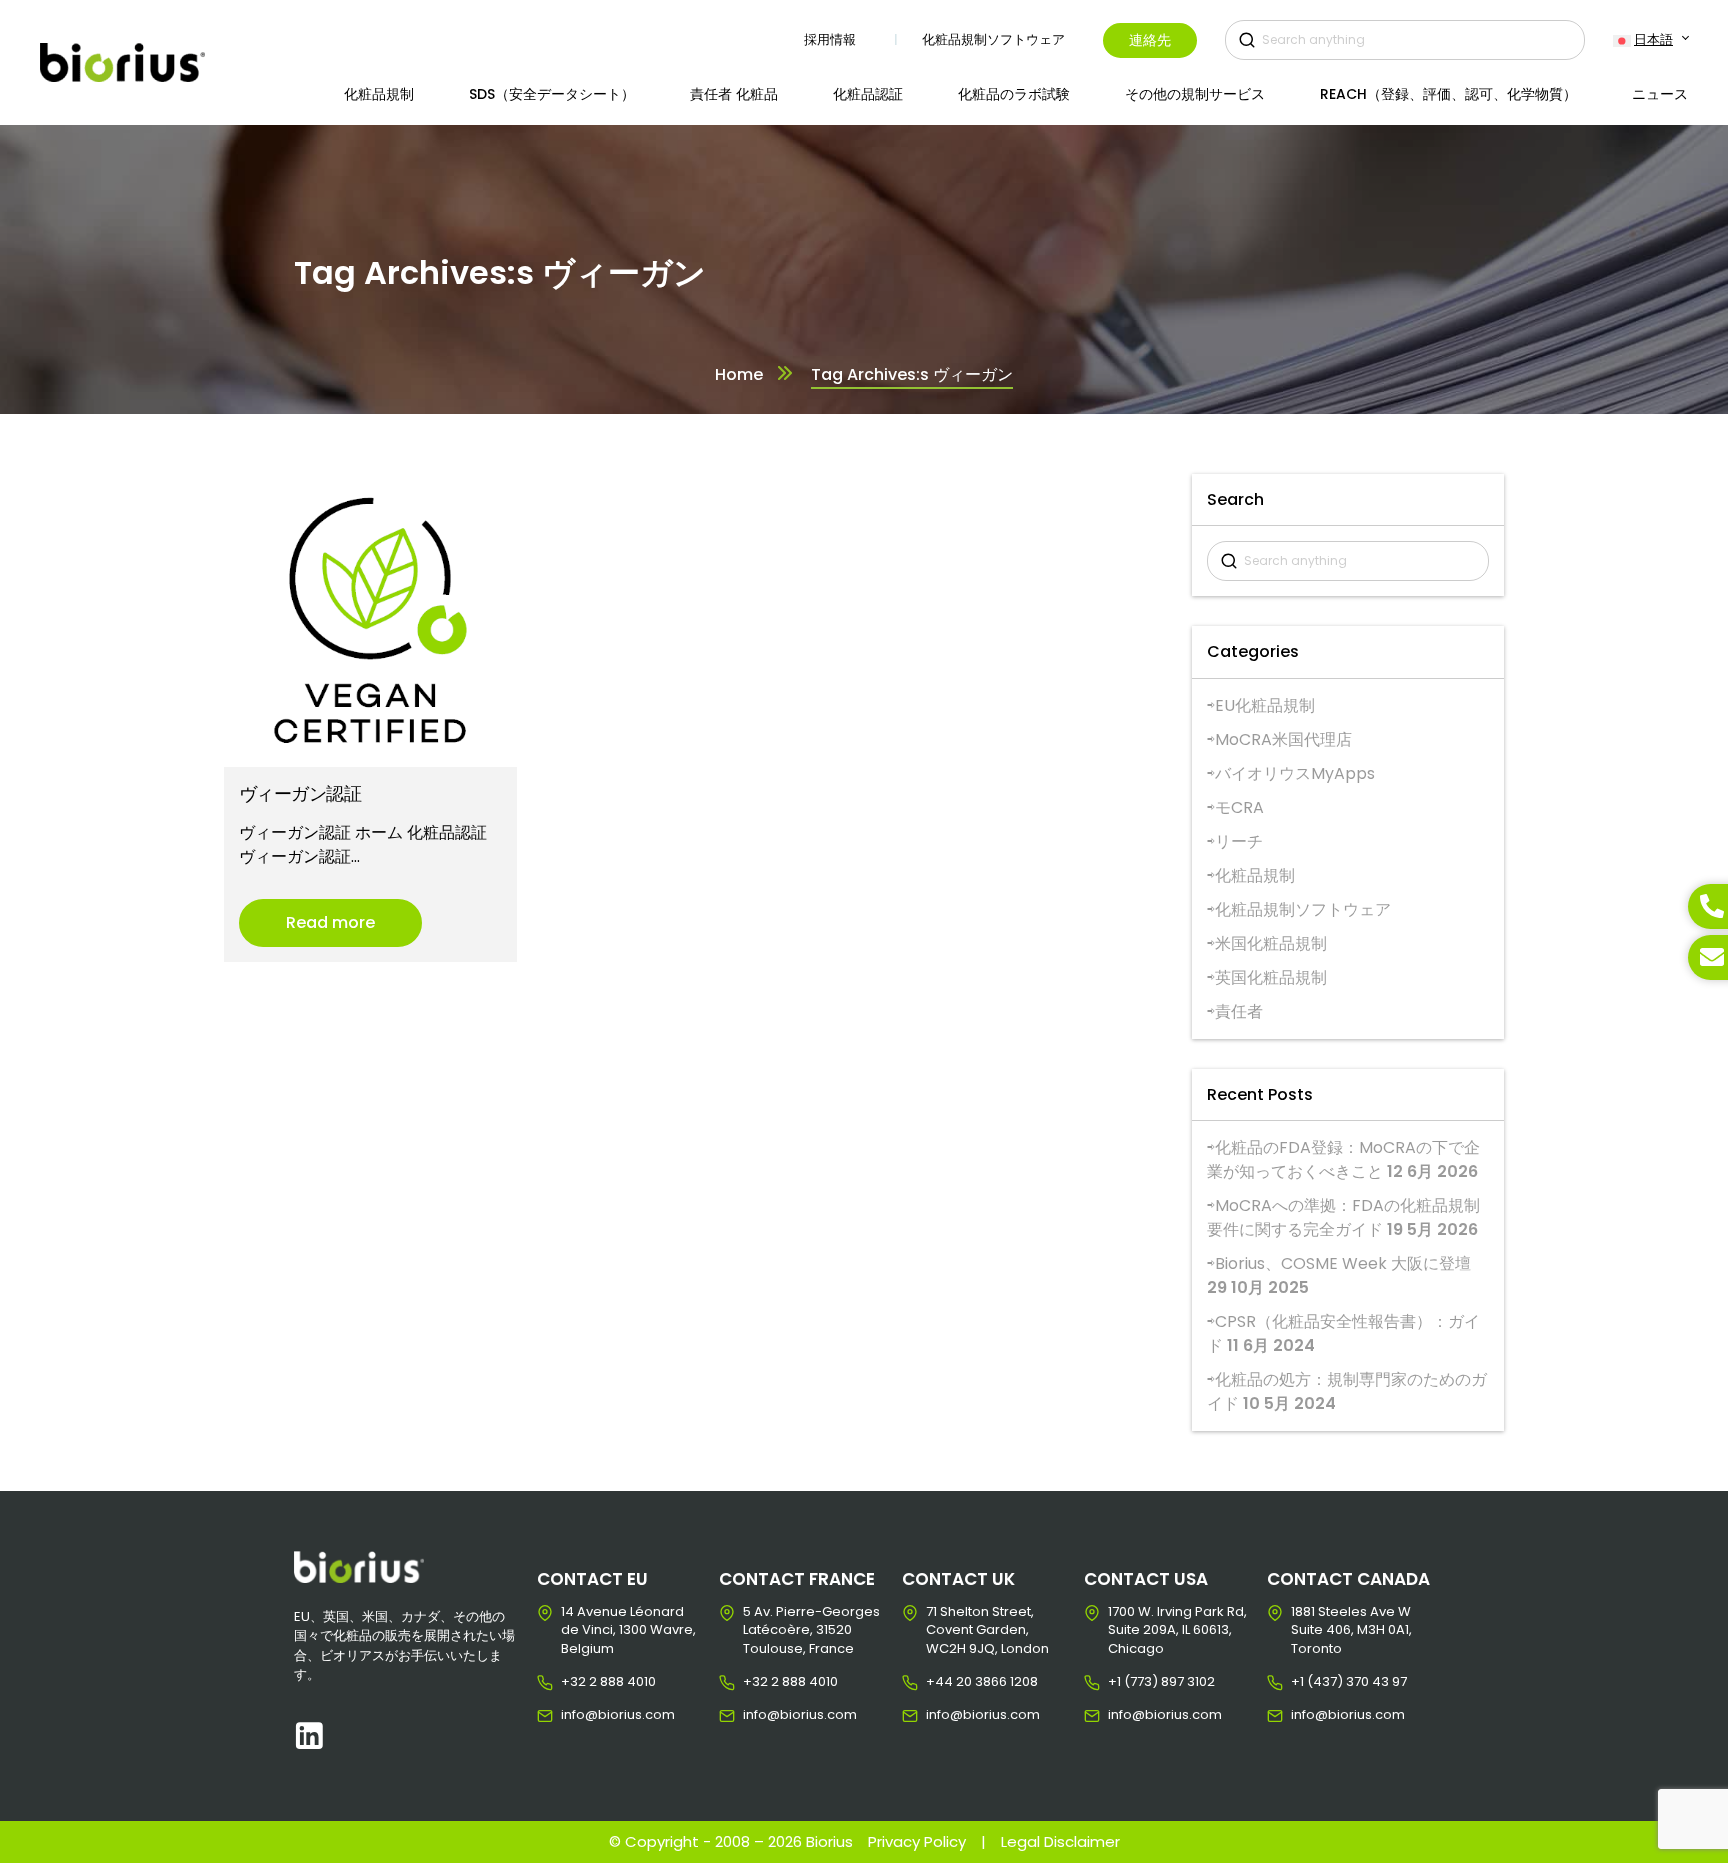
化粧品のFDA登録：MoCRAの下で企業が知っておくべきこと (1343, 1159)
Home (739, 374)
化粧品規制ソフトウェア (1303, 909)
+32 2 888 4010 (576, 1682)
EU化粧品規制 (1265, 705)
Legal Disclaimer (1060, 1841)
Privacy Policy (917, 1841)
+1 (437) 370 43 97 (1306, 1682)
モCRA (1239, 807)
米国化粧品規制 (1271, 943)
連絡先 (1150, 40)
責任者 (1239, 1011)
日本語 (1653, 39)
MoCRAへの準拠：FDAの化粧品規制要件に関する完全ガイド (1343, 1217)
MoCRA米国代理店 (1283, 739)
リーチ (1239, 841)
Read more (330, 922)
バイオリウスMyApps (1295, 773)
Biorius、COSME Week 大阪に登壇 (1343, 1263)
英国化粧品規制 (1271, 977)
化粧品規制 (1255, 875)
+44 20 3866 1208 (941, 1682)
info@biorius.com (576, 1715)
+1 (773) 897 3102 (1123, 1682)
